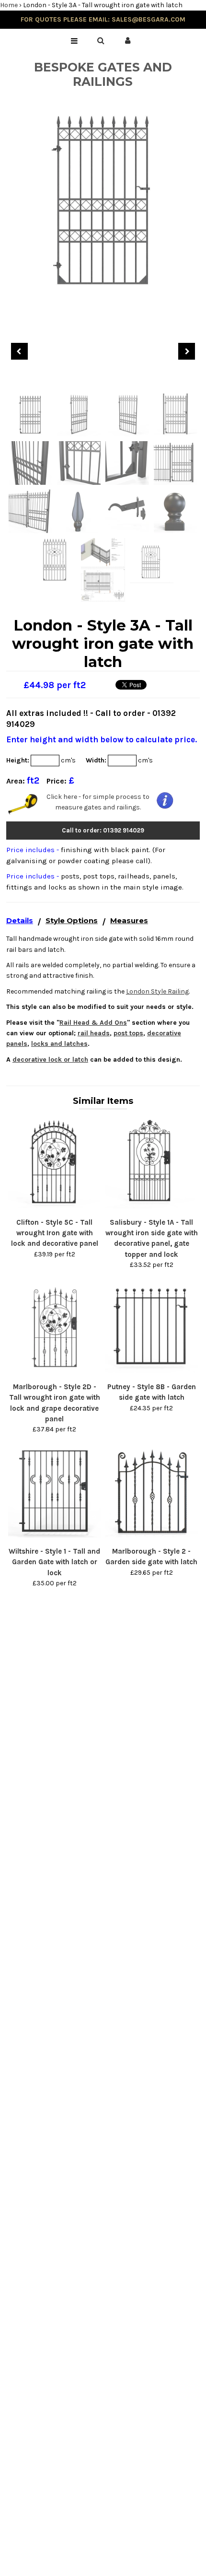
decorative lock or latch (50, 1060)
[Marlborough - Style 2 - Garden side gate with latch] (151, 1535)
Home (9, 5)
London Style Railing (157, 991)
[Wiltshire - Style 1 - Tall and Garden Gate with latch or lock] (55, 1535)
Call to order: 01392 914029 (103, 830)
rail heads (94, 1033)
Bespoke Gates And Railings (103, 74)
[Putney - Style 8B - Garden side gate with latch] (151, 1371)
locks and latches (59, 1044)
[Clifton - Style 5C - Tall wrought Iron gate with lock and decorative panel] (55, 1206)
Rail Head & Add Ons (93, 1023)
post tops (128, 1033)
